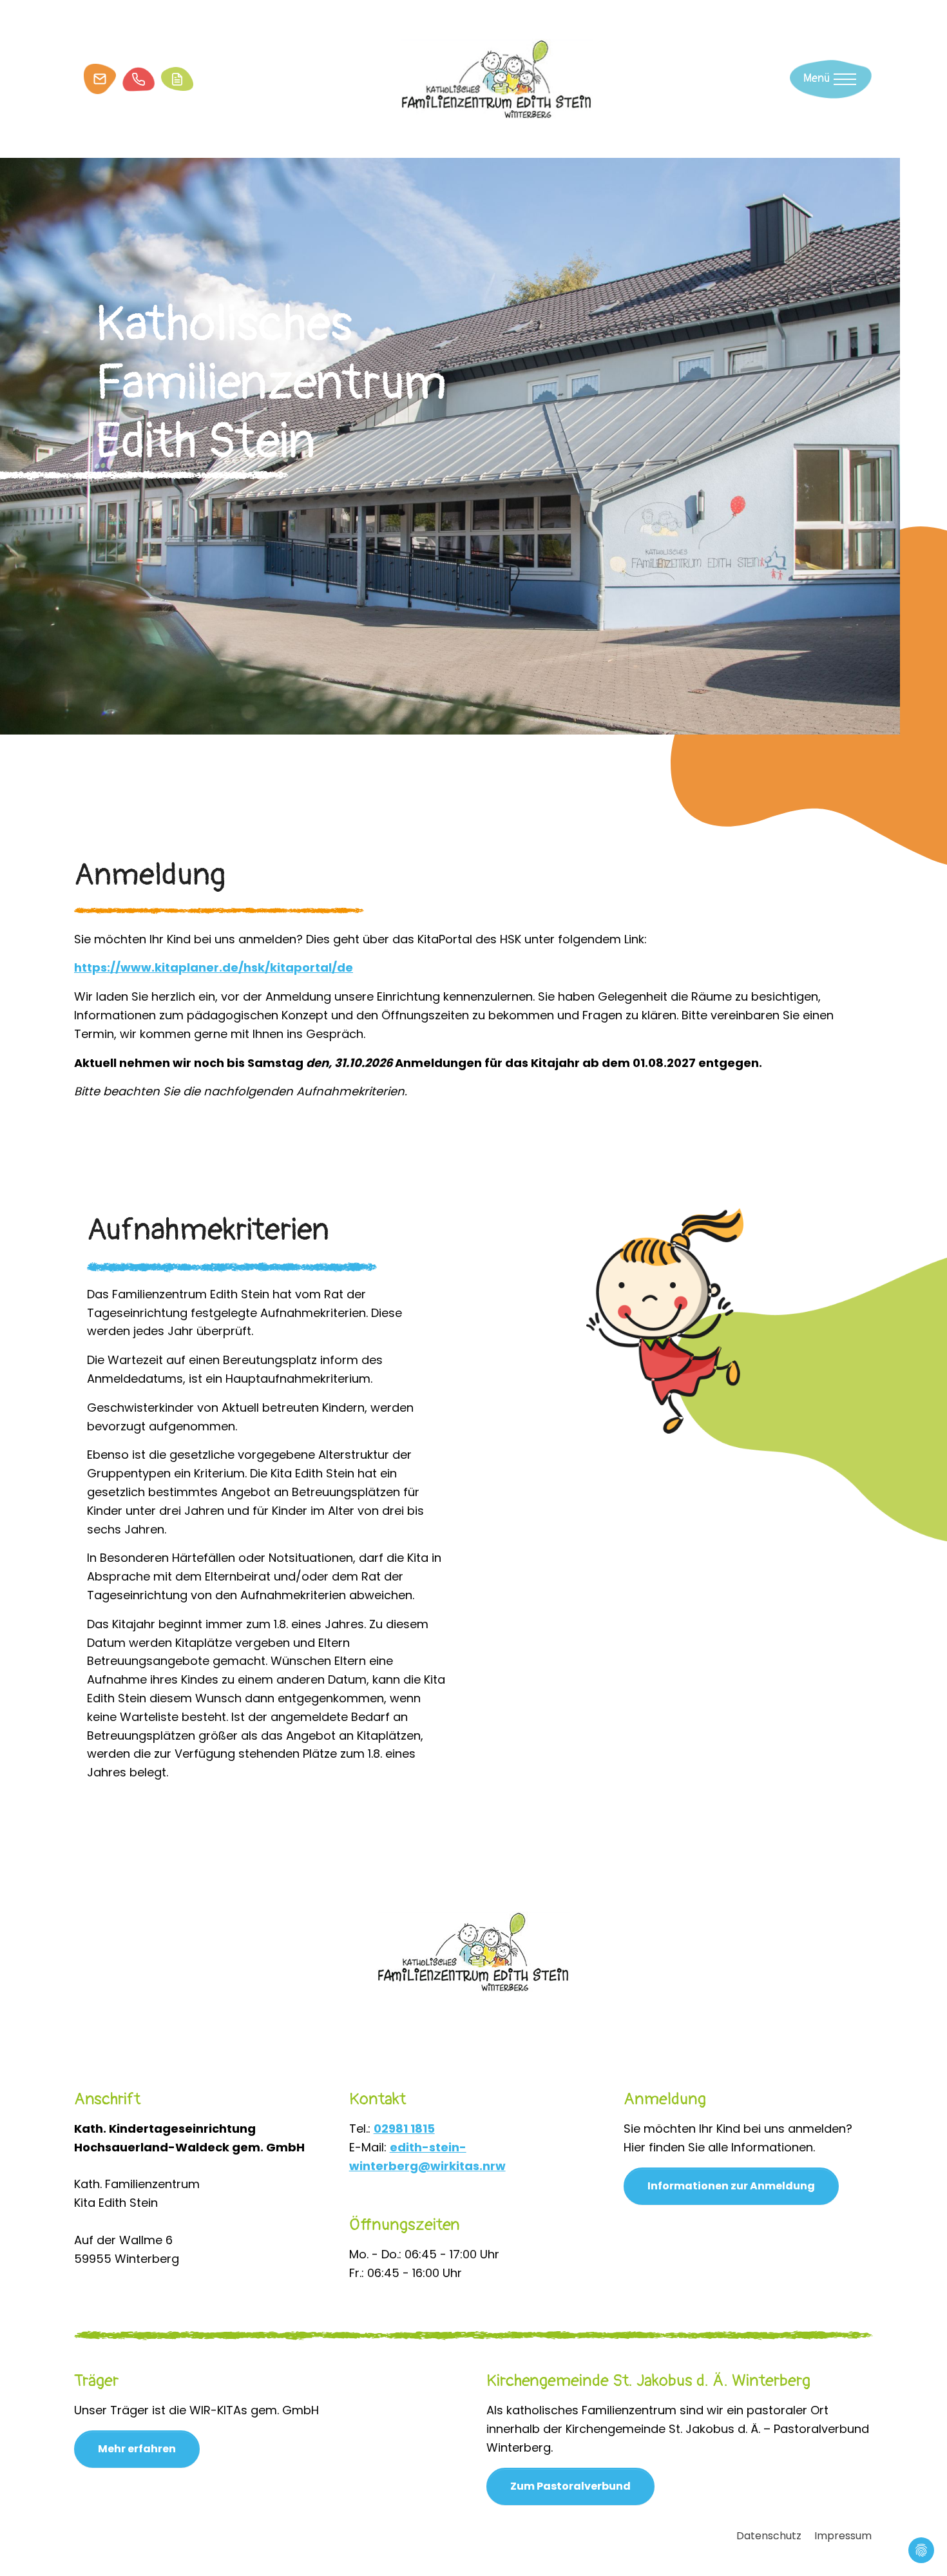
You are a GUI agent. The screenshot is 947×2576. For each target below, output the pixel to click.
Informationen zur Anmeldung (731, 2186)
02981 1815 (404, 2129)
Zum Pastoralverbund (570, 2486)
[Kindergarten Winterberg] (497, 78)
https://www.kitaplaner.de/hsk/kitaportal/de (214, 967)
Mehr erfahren (137, 2449)
